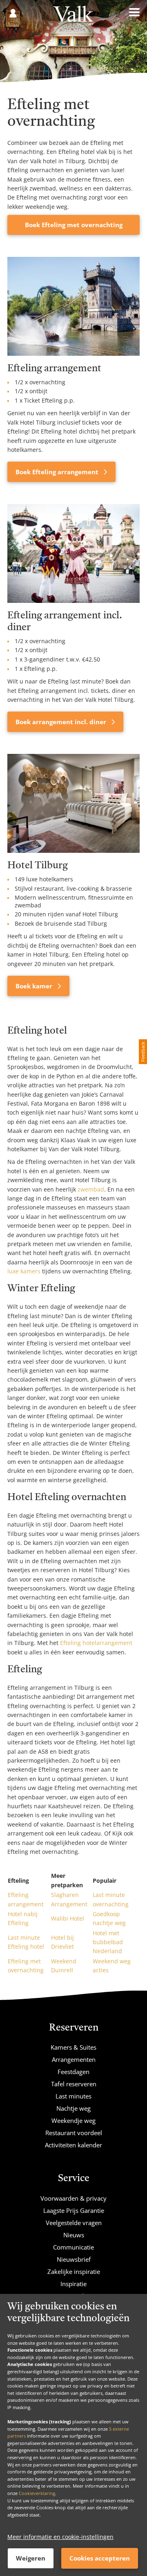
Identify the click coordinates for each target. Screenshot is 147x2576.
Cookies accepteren (100, 2558)
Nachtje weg (73, 2108)
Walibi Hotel (68, 1918)
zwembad (91, 1189)
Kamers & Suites (73, 2047)
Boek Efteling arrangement (58, 472)
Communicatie (73, 2247)
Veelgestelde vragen (74, 2223)
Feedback (143, 1052)
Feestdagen (73, 2072)
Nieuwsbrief (74, 2259)
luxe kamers (24, 1271)
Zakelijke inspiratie (74, 2272)
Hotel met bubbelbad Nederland (108, 1942)
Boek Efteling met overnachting (74, 225)
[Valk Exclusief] (73, 19)
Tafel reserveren (74, 2084)
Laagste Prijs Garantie (74, 2210)
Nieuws (74, 2235)
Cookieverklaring (37, 2493)
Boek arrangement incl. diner (62, 722)
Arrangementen (74, 2059)
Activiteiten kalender (73, 2145)
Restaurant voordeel (74, 2133)
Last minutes (73, 2096)
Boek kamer (35, 986)
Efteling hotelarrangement (96, 1643)
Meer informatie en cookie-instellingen (60, 2537)
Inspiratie (73, 2284)
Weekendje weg (73, 2120)
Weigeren (31, 2558)
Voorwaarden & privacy (73, 2198)
